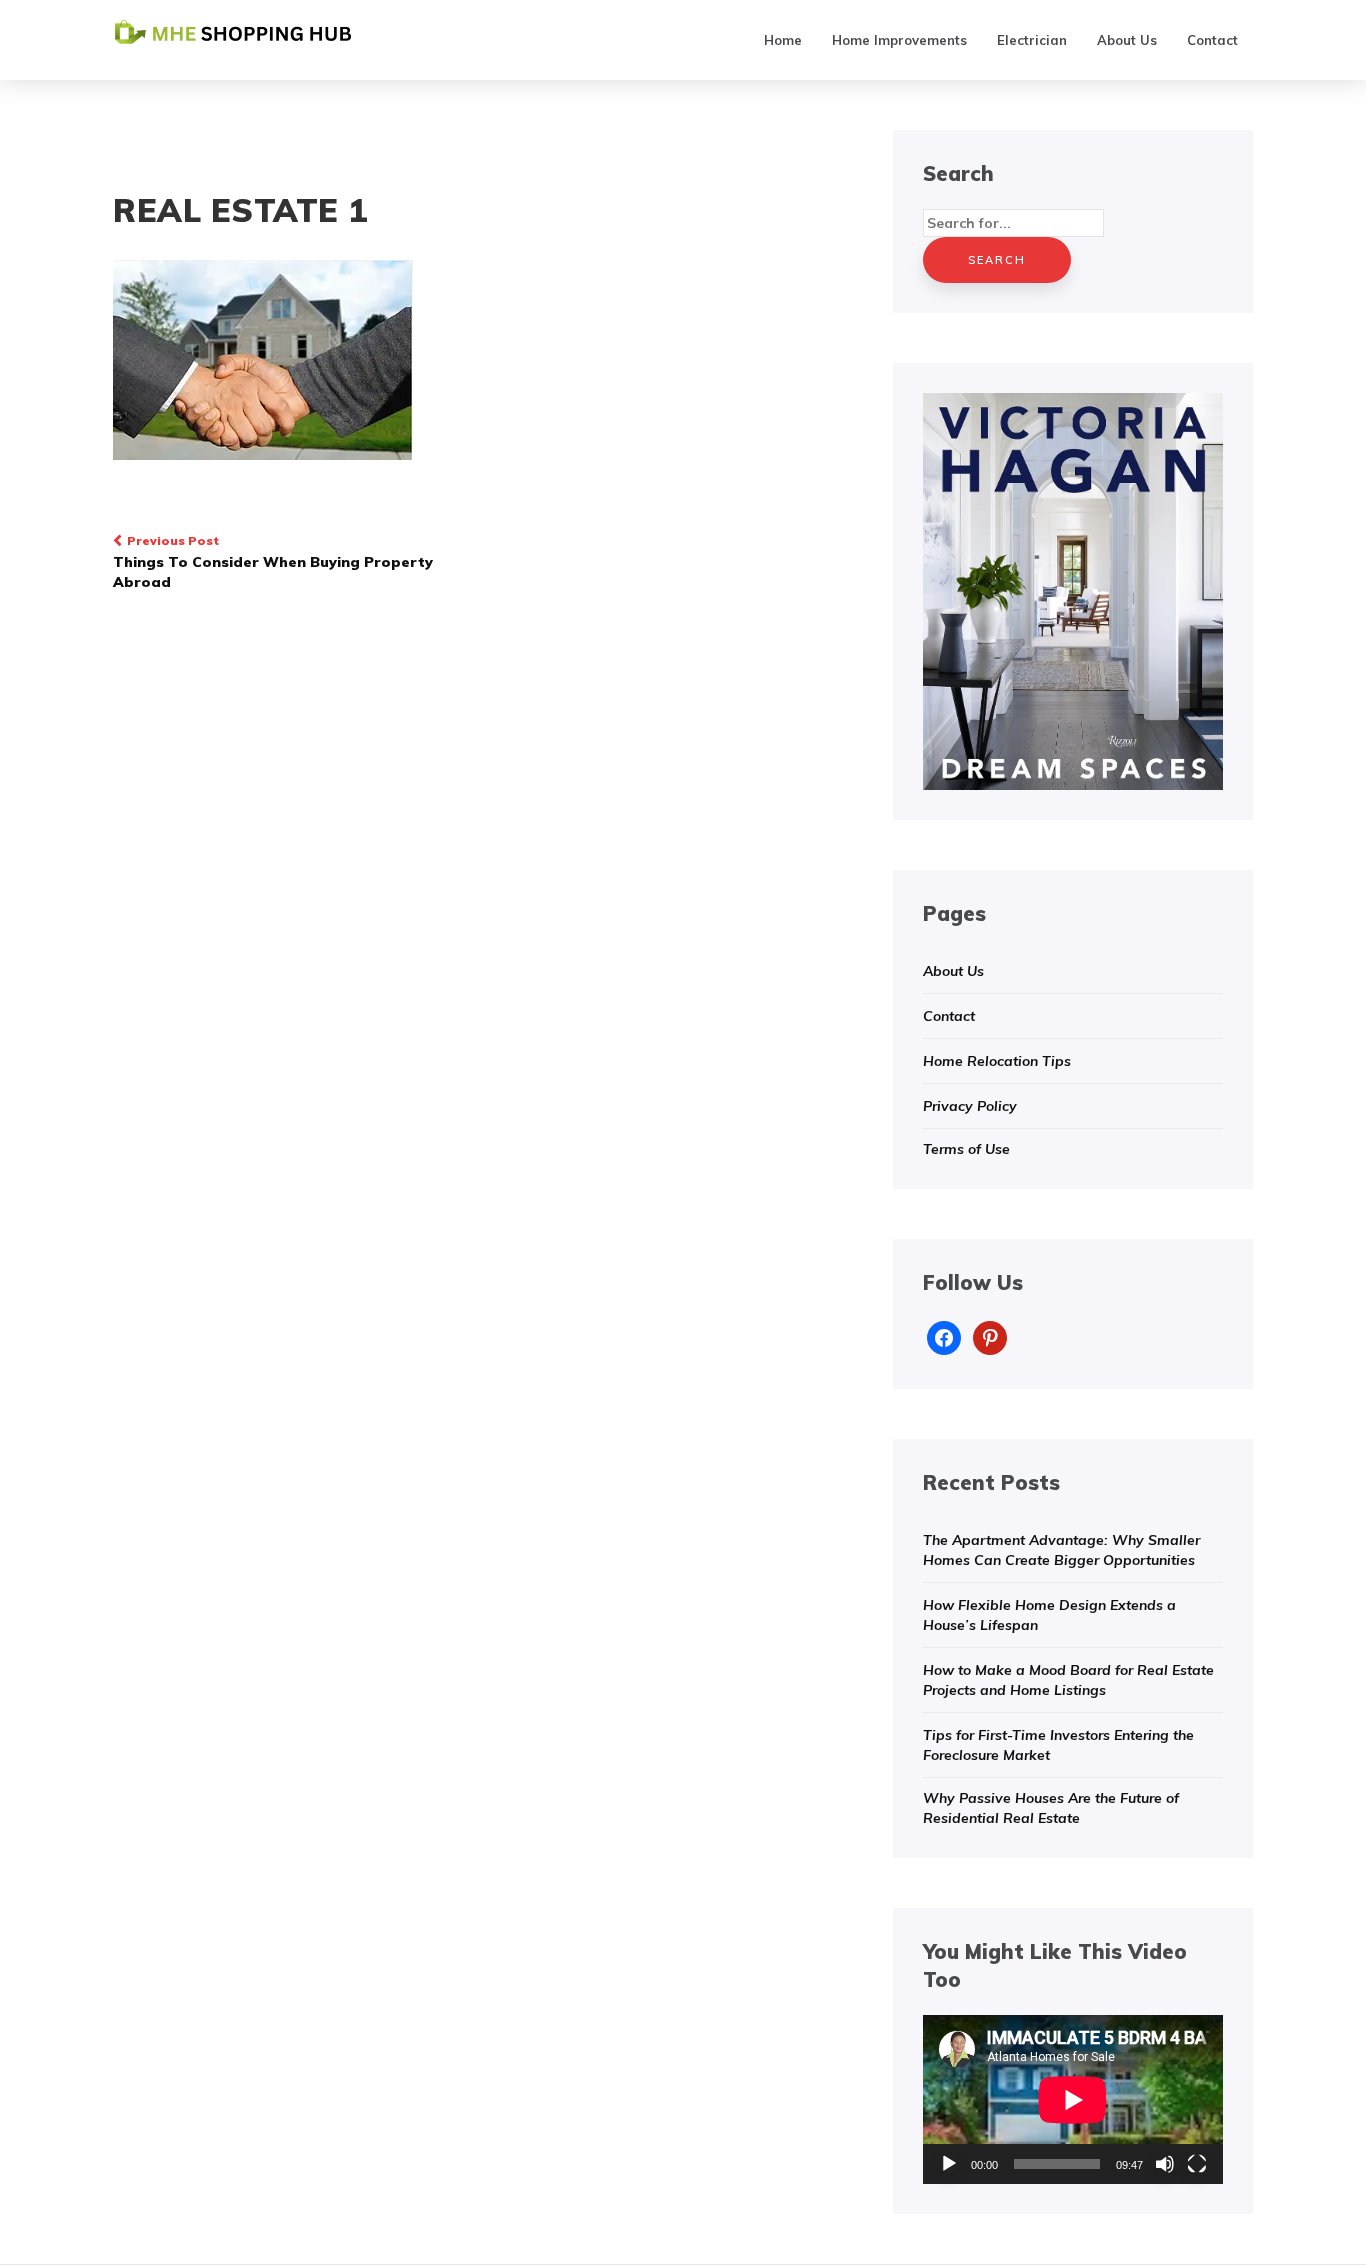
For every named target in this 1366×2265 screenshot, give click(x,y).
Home (783, 40)
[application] (1073, 2099)
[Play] (949, 2164)
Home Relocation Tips (997, 1061)
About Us (1127, 40)
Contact (1212, 40)
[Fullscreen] (1197, 2164)
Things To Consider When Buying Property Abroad (273, 562)
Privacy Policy (970, 1106)
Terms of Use (966, 1149)
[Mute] (1165, 2164)
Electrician (1032, 40)
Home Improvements (899, 40)
